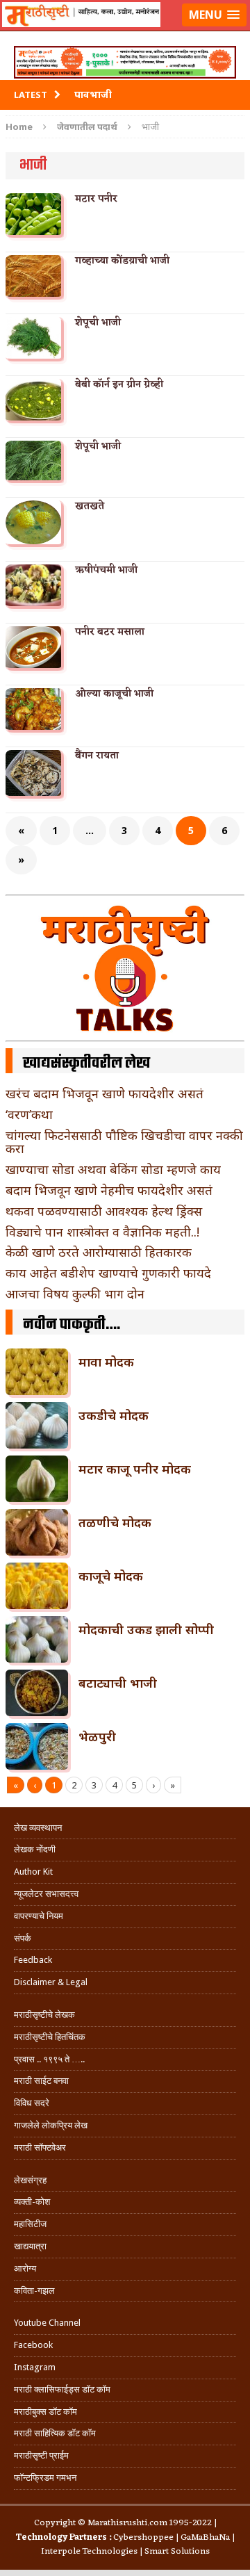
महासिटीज (30, 2224)
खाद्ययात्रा (30, 2246)
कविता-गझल (34, 2291)
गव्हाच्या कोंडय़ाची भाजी (122, 261)
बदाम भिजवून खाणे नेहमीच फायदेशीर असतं (109, 1190)
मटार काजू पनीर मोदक (135, 1469)
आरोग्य (25, 2268)
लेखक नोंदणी (35, 1849)
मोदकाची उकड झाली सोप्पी (146, 1629)
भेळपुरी (97, 1736)
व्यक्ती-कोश (32, 2202)
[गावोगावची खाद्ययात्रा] (125, 32)
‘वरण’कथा (29, 1114)
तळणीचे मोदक (115, 1522)
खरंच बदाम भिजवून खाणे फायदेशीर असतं (105, 1093)
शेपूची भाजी (98, 323)
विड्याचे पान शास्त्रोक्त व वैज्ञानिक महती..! (102, 1232)
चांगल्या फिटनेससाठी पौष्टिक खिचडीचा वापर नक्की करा (124, 1142)
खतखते (90, 506)
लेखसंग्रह (30, 2180)
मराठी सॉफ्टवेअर (40, 2147)
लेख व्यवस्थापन (38, 1828)
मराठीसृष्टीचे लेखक (44, 2015)
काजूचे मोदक (111, 1576)
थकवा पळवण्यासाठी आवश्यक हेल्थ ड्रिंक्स (104, 1211)
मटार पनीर (96, 199)
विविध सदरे (32, 2103)
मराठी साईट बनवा (41, 2081)
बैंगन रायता (97, 756)
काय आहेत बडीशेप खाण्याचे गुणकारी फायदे (108, 1273)
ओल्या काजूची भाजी (114, 694)
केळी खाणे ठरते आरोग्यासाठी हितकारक (99, 1252)
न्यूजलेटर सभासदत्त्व (46, 1894)
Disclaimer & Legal (51, 1982)
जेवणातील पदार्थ (87, 127)
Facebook (33, 2345)
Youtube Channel (47, 2323)
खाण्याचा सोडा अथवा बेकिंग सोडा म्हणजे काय (113, 1169)
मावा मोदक (106, 1362)
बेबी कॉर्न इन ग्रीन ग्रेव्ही (119, 385)
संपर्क (23, 1938)
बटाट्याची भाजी (118, 1683)
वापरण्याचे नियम (39, 1916)
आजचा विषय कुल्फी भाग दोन (75, 1294)
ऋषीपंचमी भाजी (106, 570)
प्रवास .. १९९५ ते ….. (49, 2059)
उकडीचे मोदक (114, 1415)
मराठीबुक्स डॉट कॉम (45, 2412)
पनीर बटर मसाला (110, 632)
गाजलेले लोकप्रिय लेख (51, 2125)
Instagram (35, 2367)
